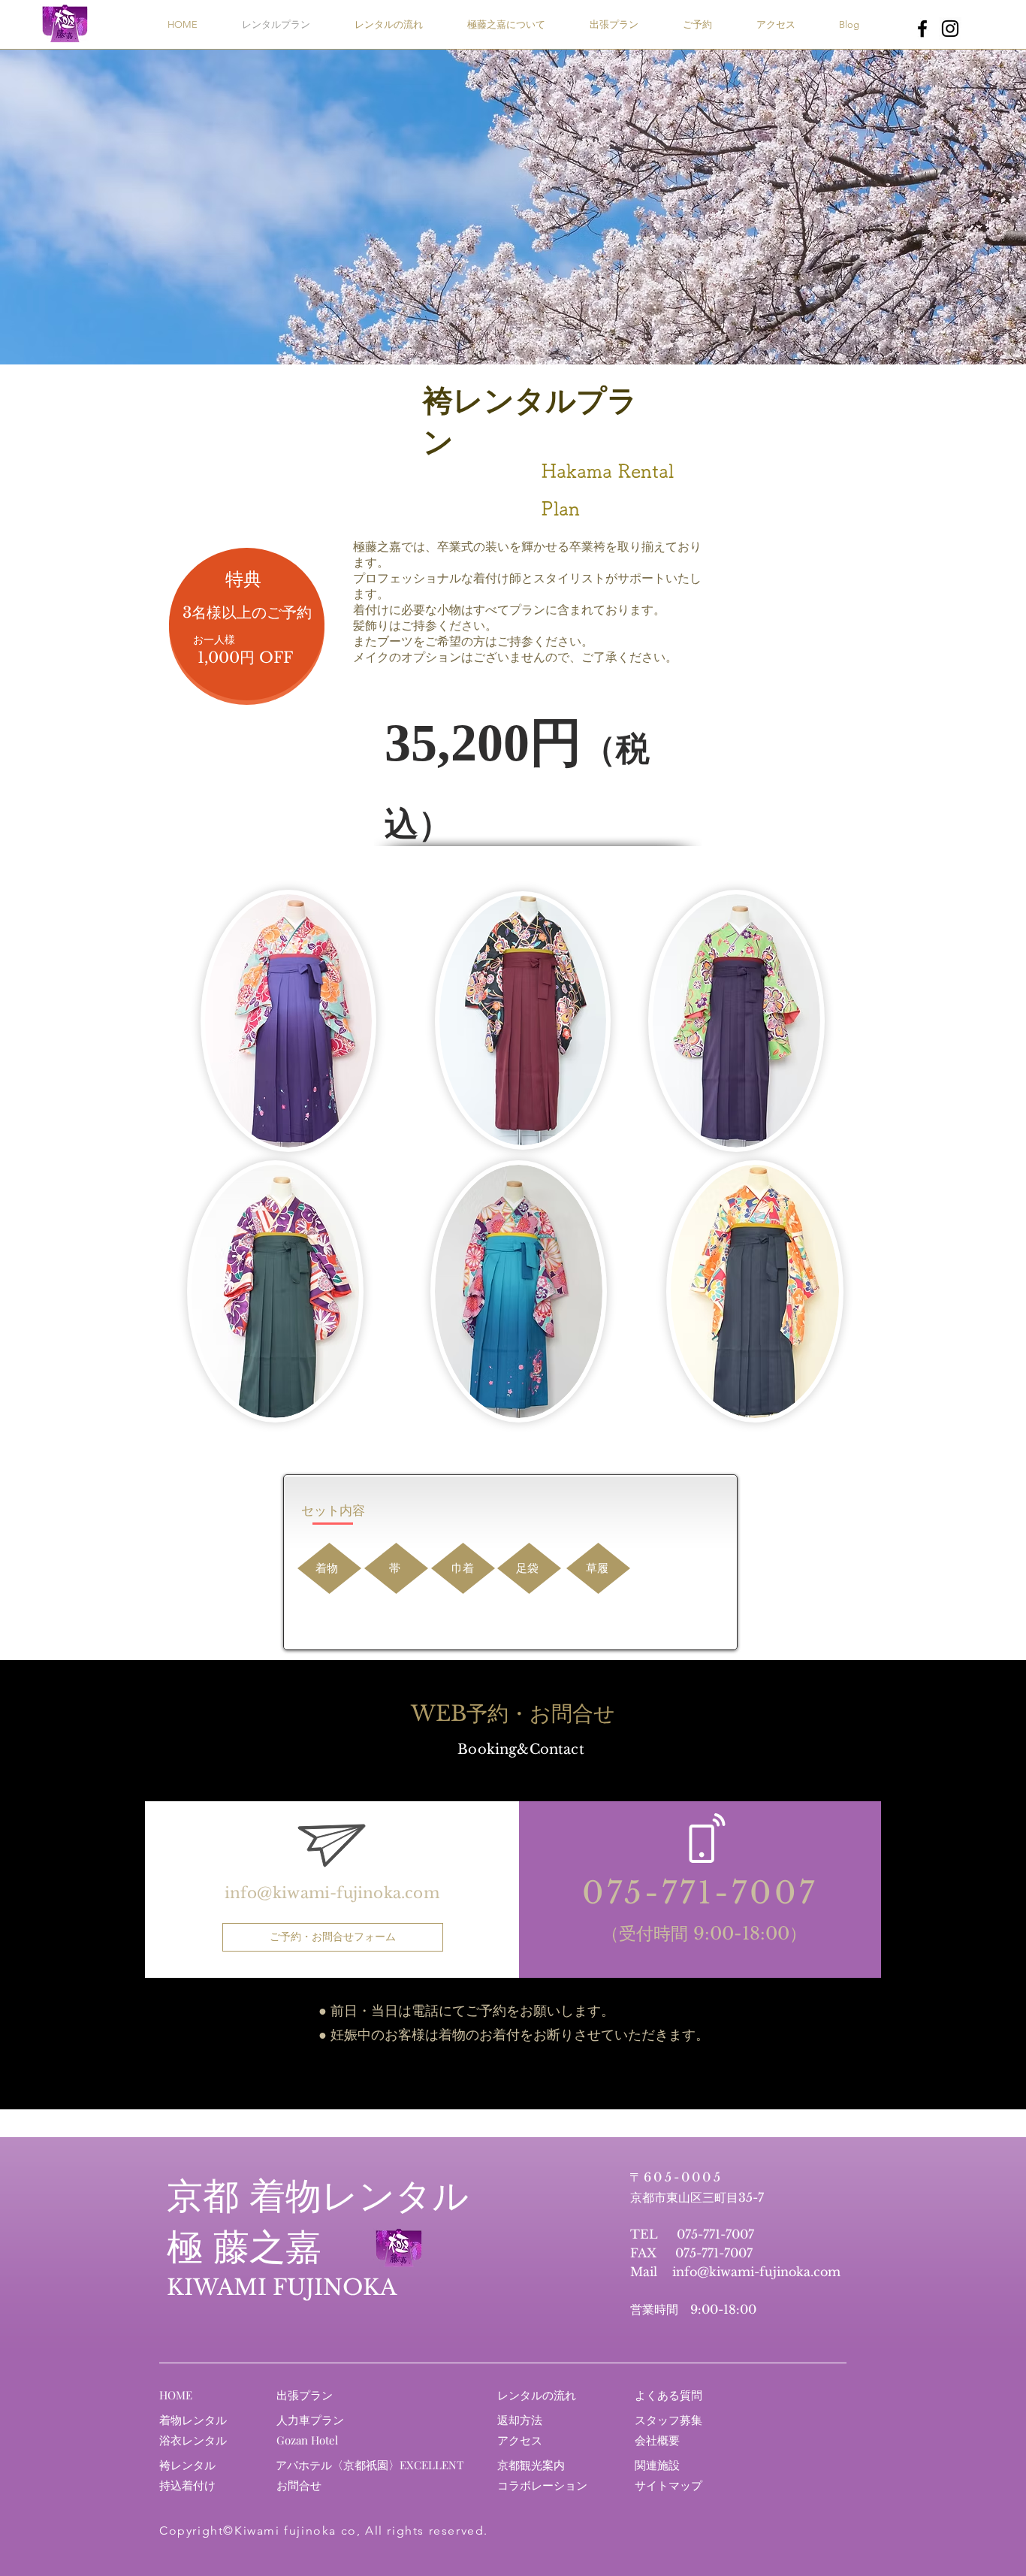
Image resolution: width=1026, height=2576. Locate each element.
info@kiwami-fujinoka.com (332, 1893)
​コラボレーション (542, 2485)
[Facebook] (922, 29)
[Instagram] (950, 29)
